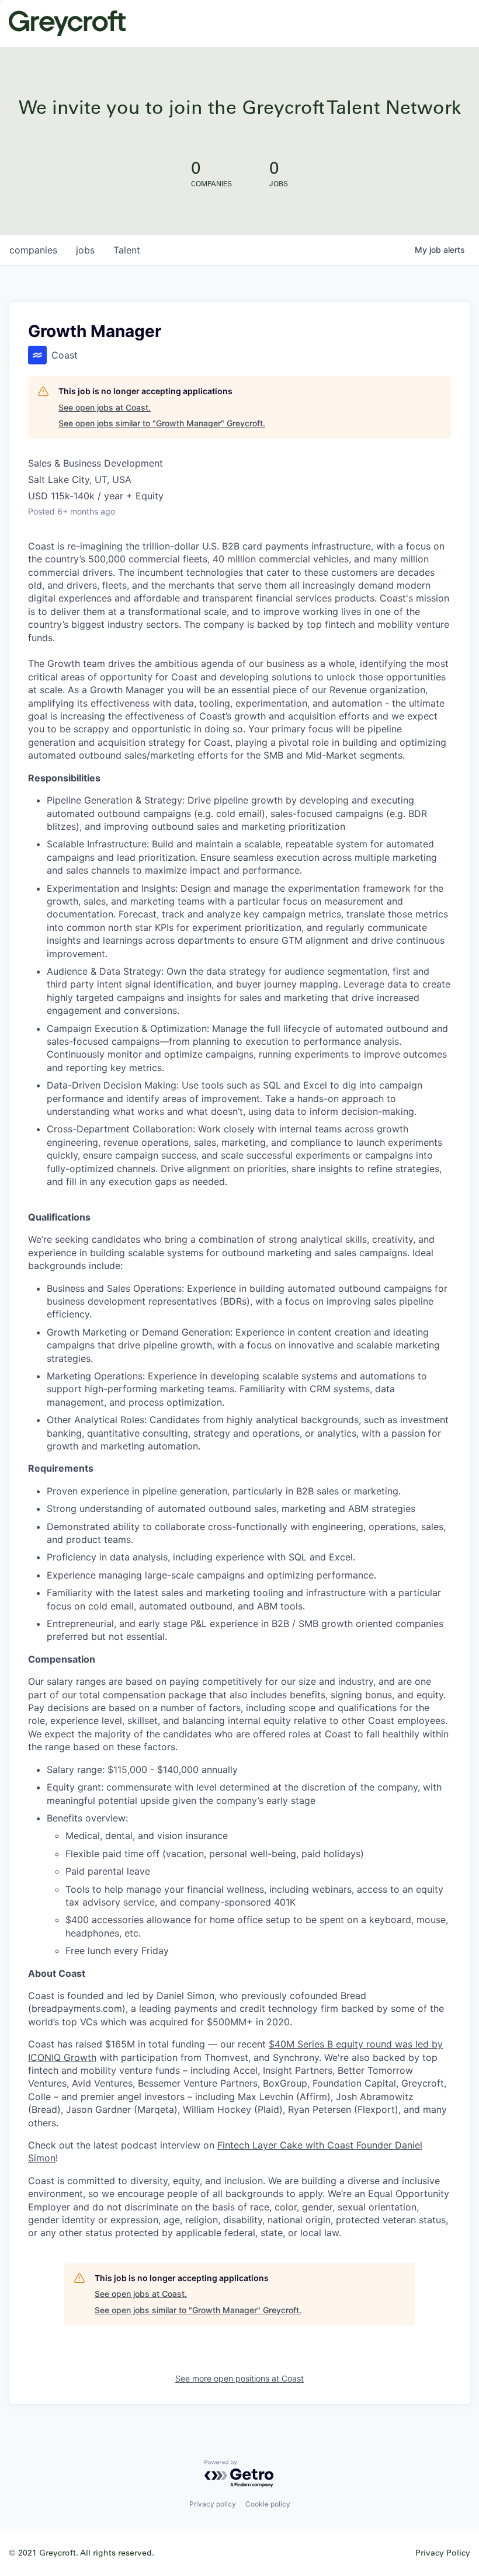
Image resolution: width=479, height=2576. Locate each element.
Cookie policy (268, 2504)
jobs (85, 250)
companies (33, 250)
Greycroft (67, 23)
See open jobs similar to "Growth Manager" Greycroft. (162, 423)
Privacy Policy (443, 2552)
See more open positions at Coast (239, 2378)
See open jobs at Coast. (105, 407)
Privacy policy (213, 2504)
